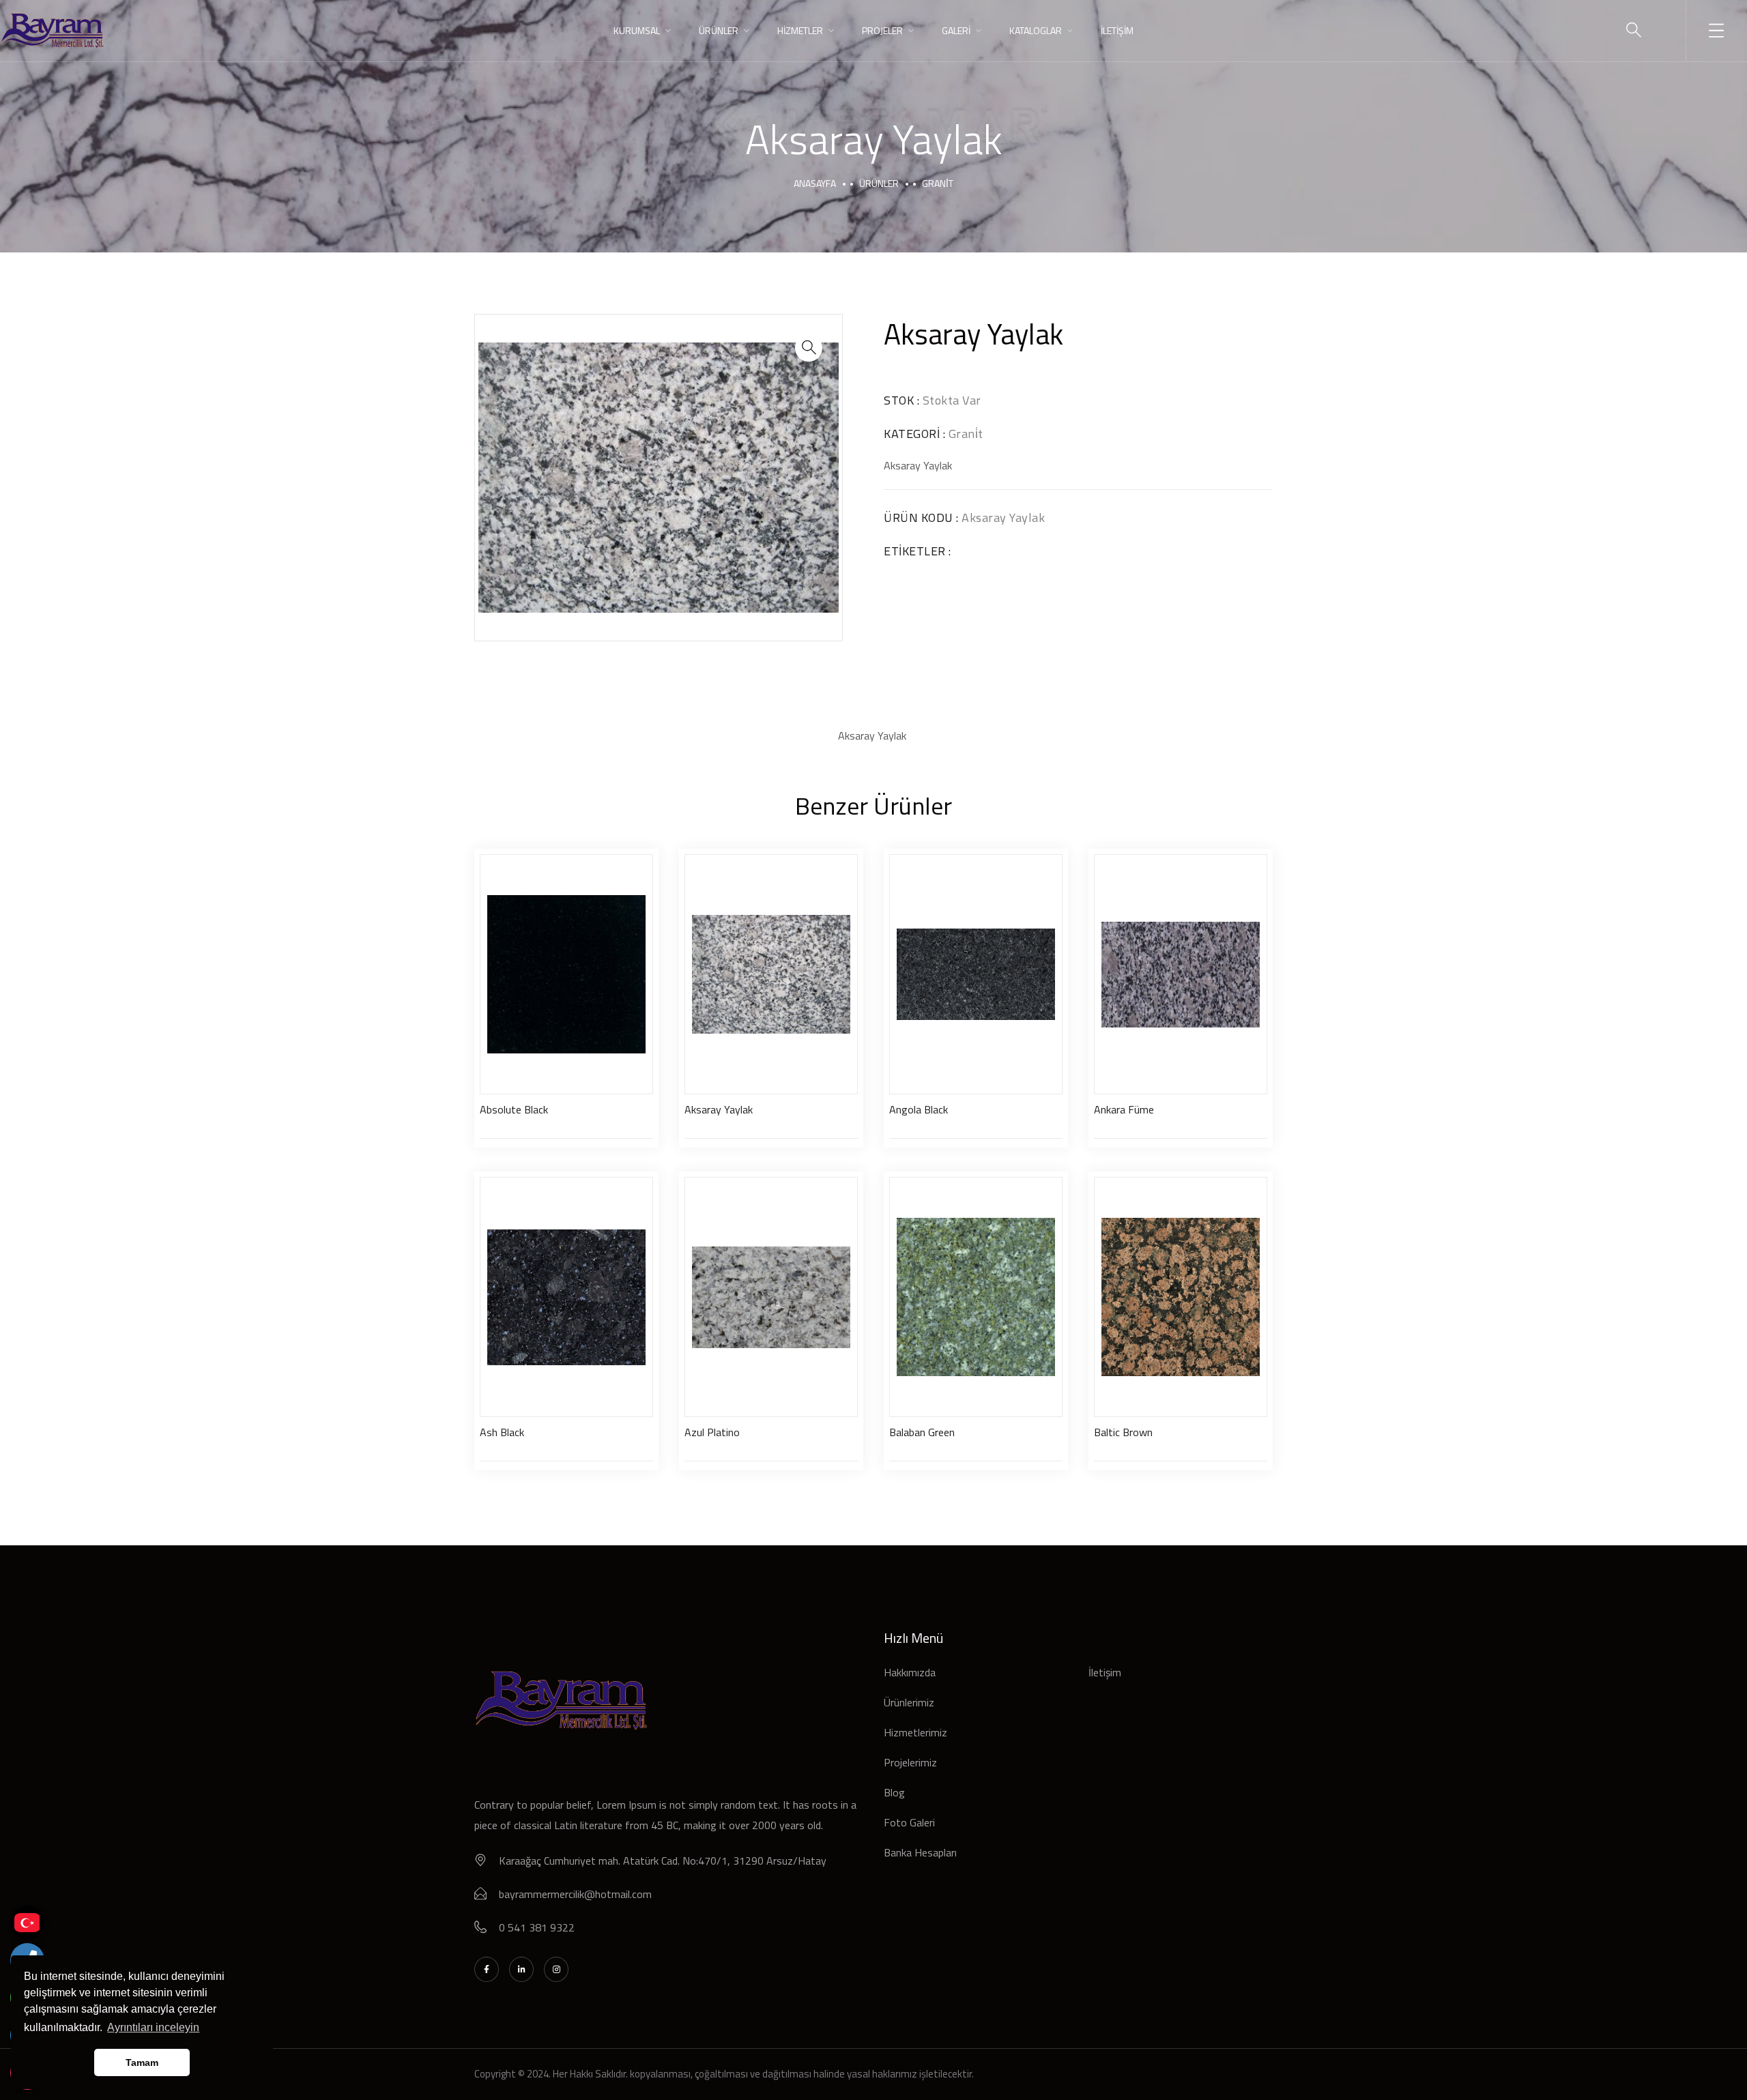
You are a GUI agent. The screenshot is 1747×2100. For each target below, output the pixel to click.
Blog (894, 1792)
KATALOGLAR (1036, 30)
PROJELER (882, 30)
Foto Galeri (909, 1822)
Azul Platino (712, 1432)
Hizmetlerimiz (915, 1732)
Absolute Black (514, 1109)
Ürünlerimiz (909, 1702)
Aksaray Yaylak (719, 1109)
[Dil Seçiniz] (27, 1923)
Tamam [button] (142, 2062)
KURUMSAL (637, 30)
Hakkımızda (910, 1672)
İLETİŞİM (1117, 30)
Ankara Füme (1124, 1109)
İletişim (1105, 1672)
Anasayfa (815, 183)
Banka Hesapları (920, 1852)
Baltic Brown (1123, 1432)
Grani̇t (938, 183)
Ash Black (502, 1432)
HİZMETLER (800, 30)
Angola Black (919, 1109)
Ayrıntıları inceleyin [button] (153, 2027)
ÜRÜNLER (719, 30)
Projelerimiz (910, 1762)
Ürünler (879, 183)
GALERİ (956, 30)
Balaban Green (922, 1432)
